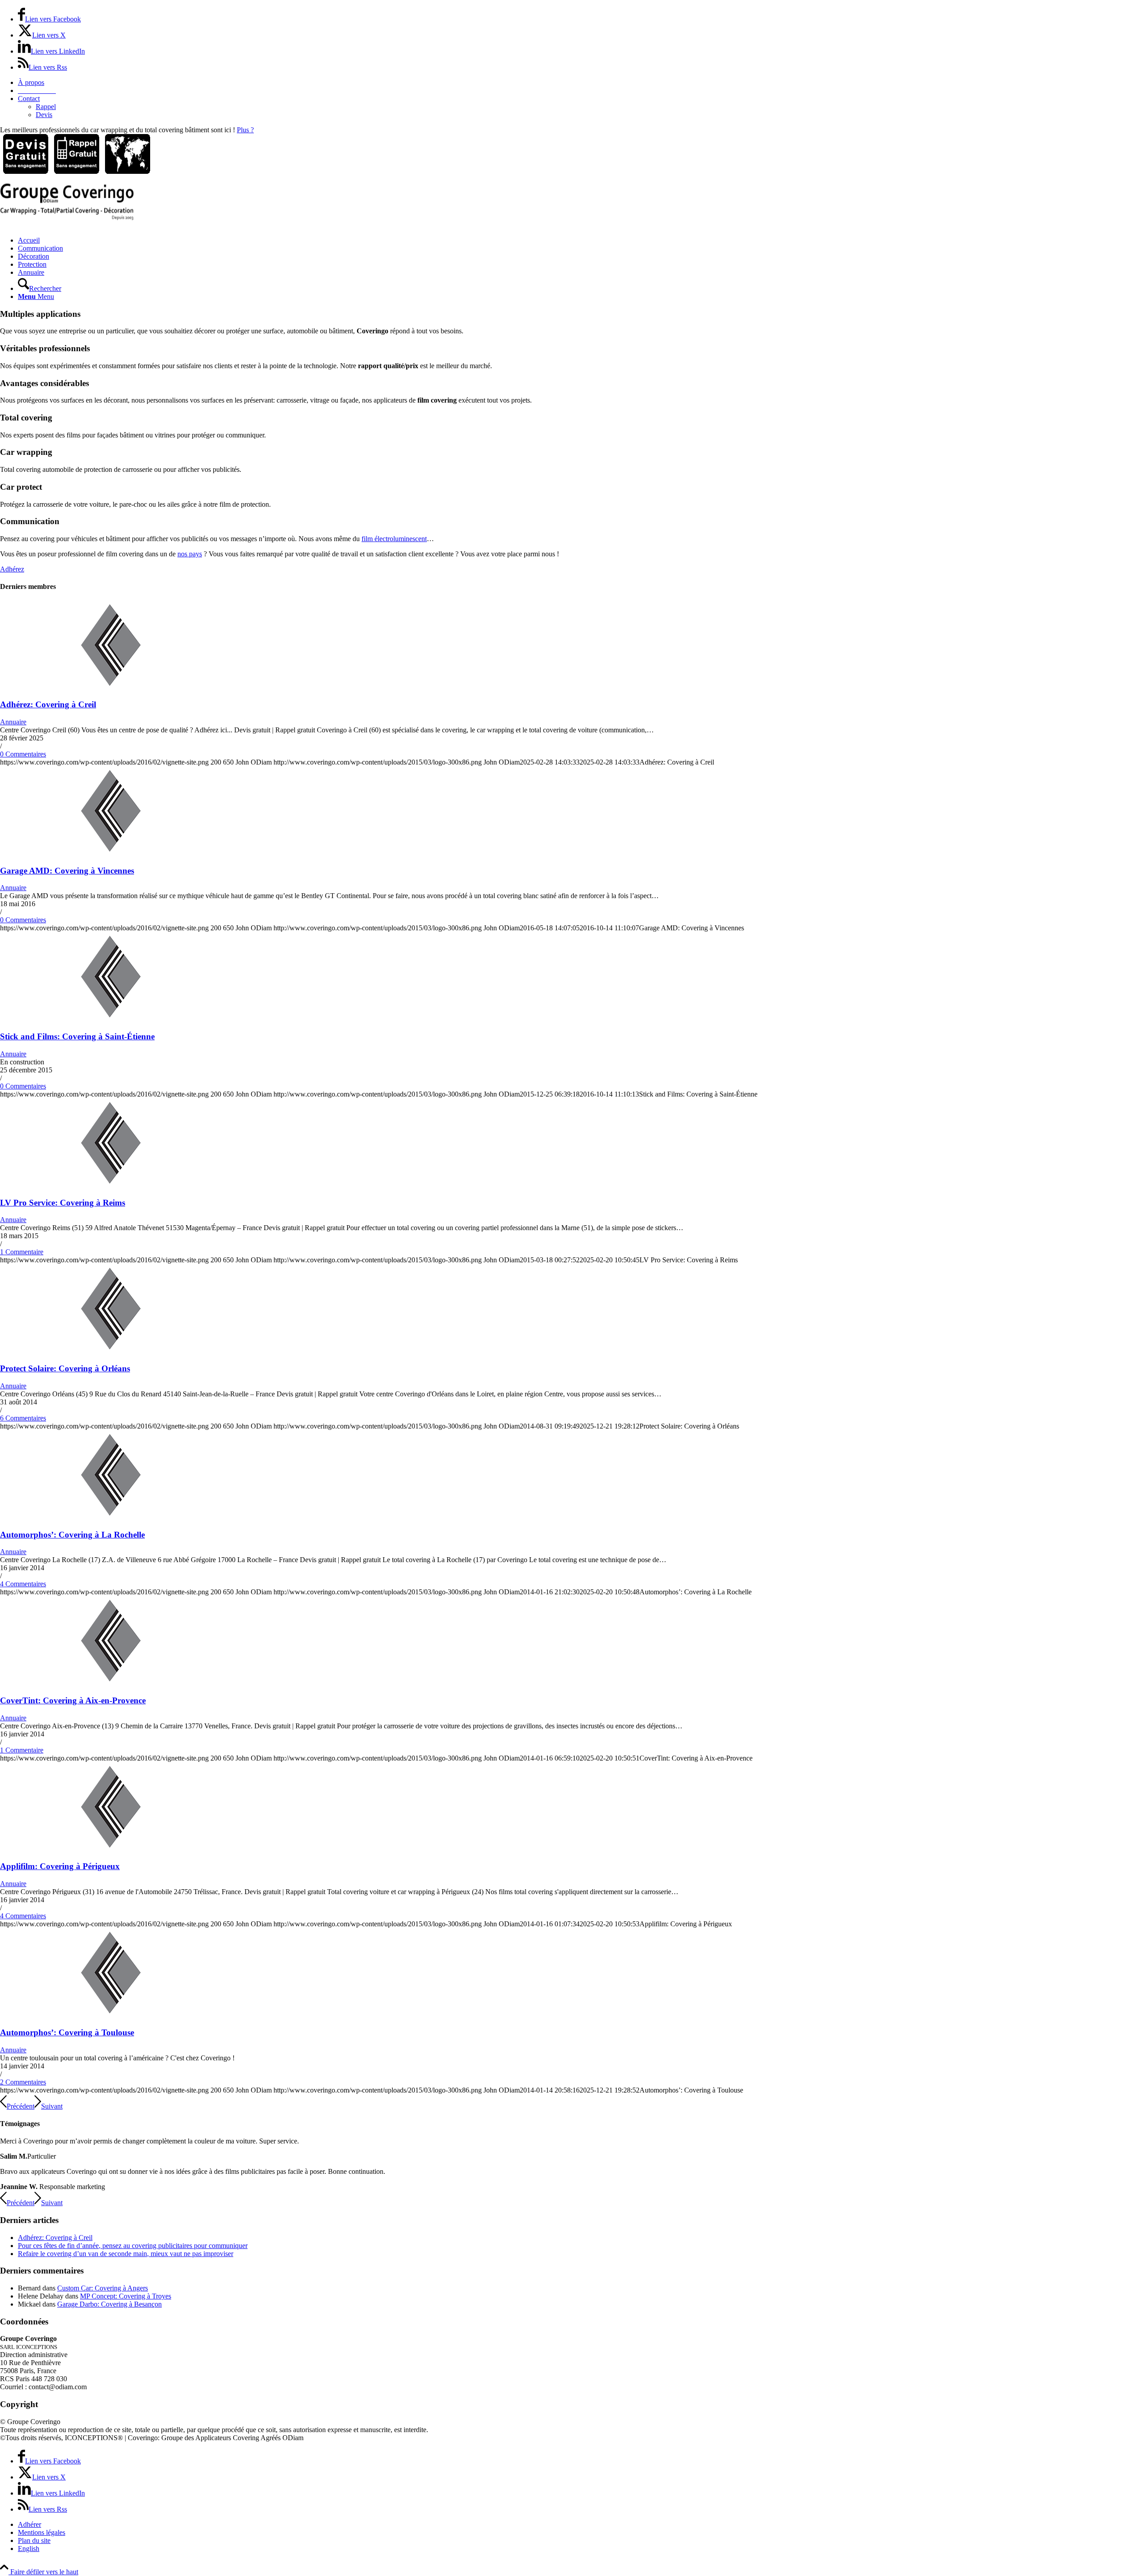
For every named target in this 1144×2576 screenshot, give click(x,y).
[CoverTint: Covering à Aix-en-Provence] (111, 1683)
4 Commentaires (23, 1584)
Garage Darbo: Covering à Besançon (109, 2304)
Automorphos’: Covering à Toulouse (67, 2032)
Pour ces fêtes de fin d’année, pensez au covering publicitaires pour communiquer (133, 2246)
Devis (44, 115)
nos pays (190, 554)
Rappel (46, 107)
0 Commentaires (23, 754)
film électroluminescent (394, 539)
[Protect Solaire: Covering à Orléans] (111, 1351)
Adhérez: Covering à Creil (48, 704)
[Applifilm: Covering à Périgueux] (111, 1849)
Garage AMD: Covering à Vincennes (67, 871)
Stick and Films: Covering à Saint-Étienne (77, 1036)
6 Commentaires (23, 1418)
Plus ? (245, 130)
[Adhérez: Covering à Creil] (111, 687)
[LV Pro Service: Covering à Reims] (111, 1185)
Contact (29, 99)
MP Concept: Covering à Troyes (126, 2296)
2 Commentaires (23, 2082)
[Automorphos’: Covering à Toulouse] (111, 2015)
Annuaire (13, 722)
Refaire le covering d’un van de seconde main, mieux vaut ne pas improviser (126, 2254)
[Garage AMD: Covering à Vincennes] (111, 853)
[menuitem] (581, 83)
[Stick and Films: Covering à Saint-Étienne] (111, 1019)
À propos (31, 82)
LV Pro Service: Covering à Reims (63, 1203)
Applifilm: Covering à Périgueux (60, 1866)
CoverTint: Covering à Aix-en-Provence (73, 1700)
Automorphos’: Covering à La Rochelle (72, 1535)
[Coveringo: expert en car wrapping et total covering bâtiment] (67, 218)
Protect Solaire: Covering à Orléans (65, 1368)
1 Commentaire (22, 1252)
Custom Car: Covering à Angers (103, 2288)
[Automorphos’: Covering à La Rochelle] (111, 1517)
